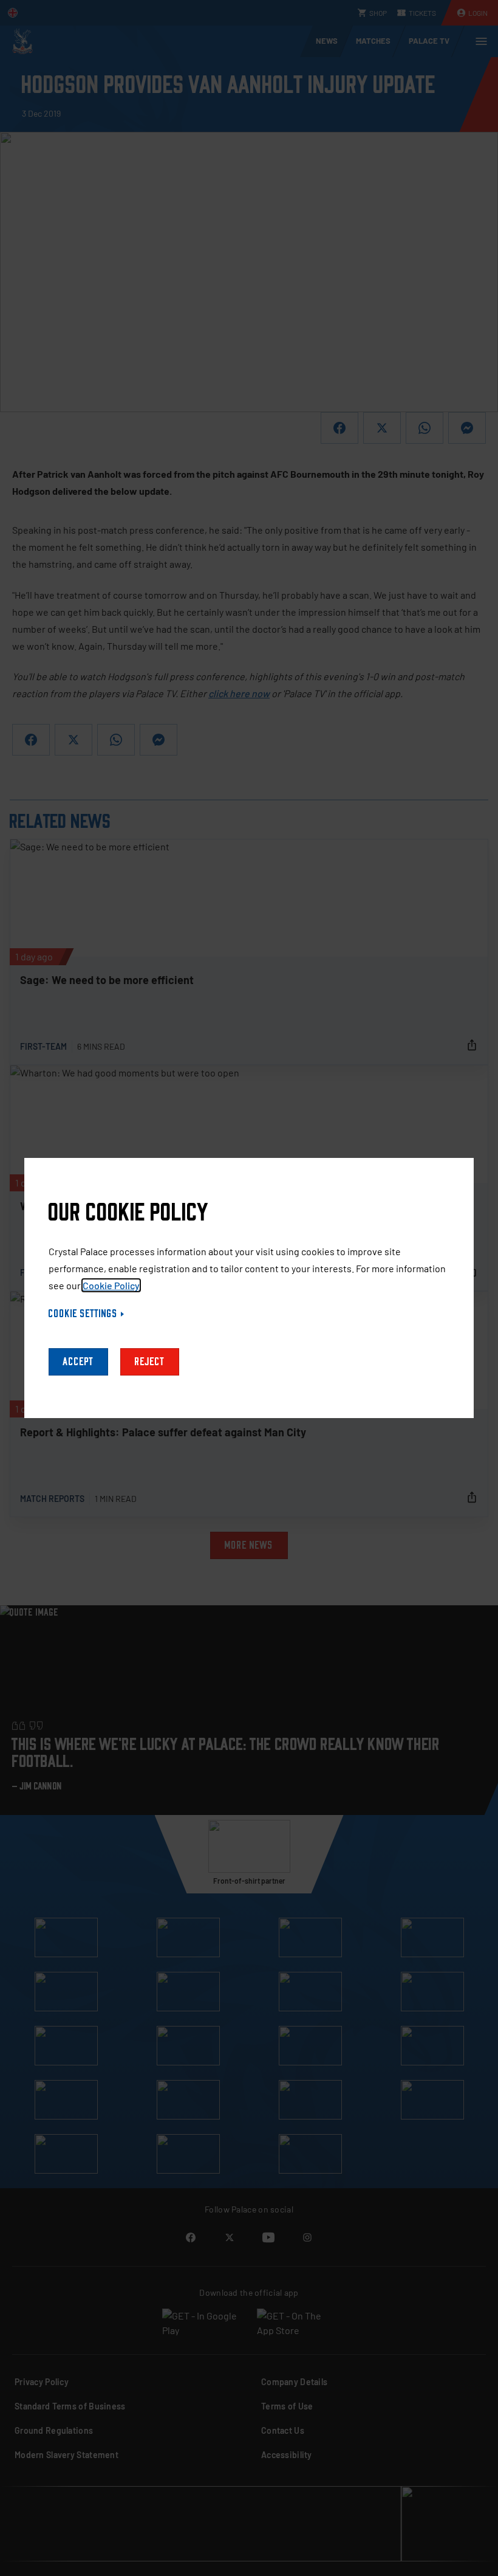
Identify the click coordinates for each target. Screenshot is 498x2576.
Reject (150, 1362)
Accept (78, 1362)
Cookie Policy (111, 1285)
